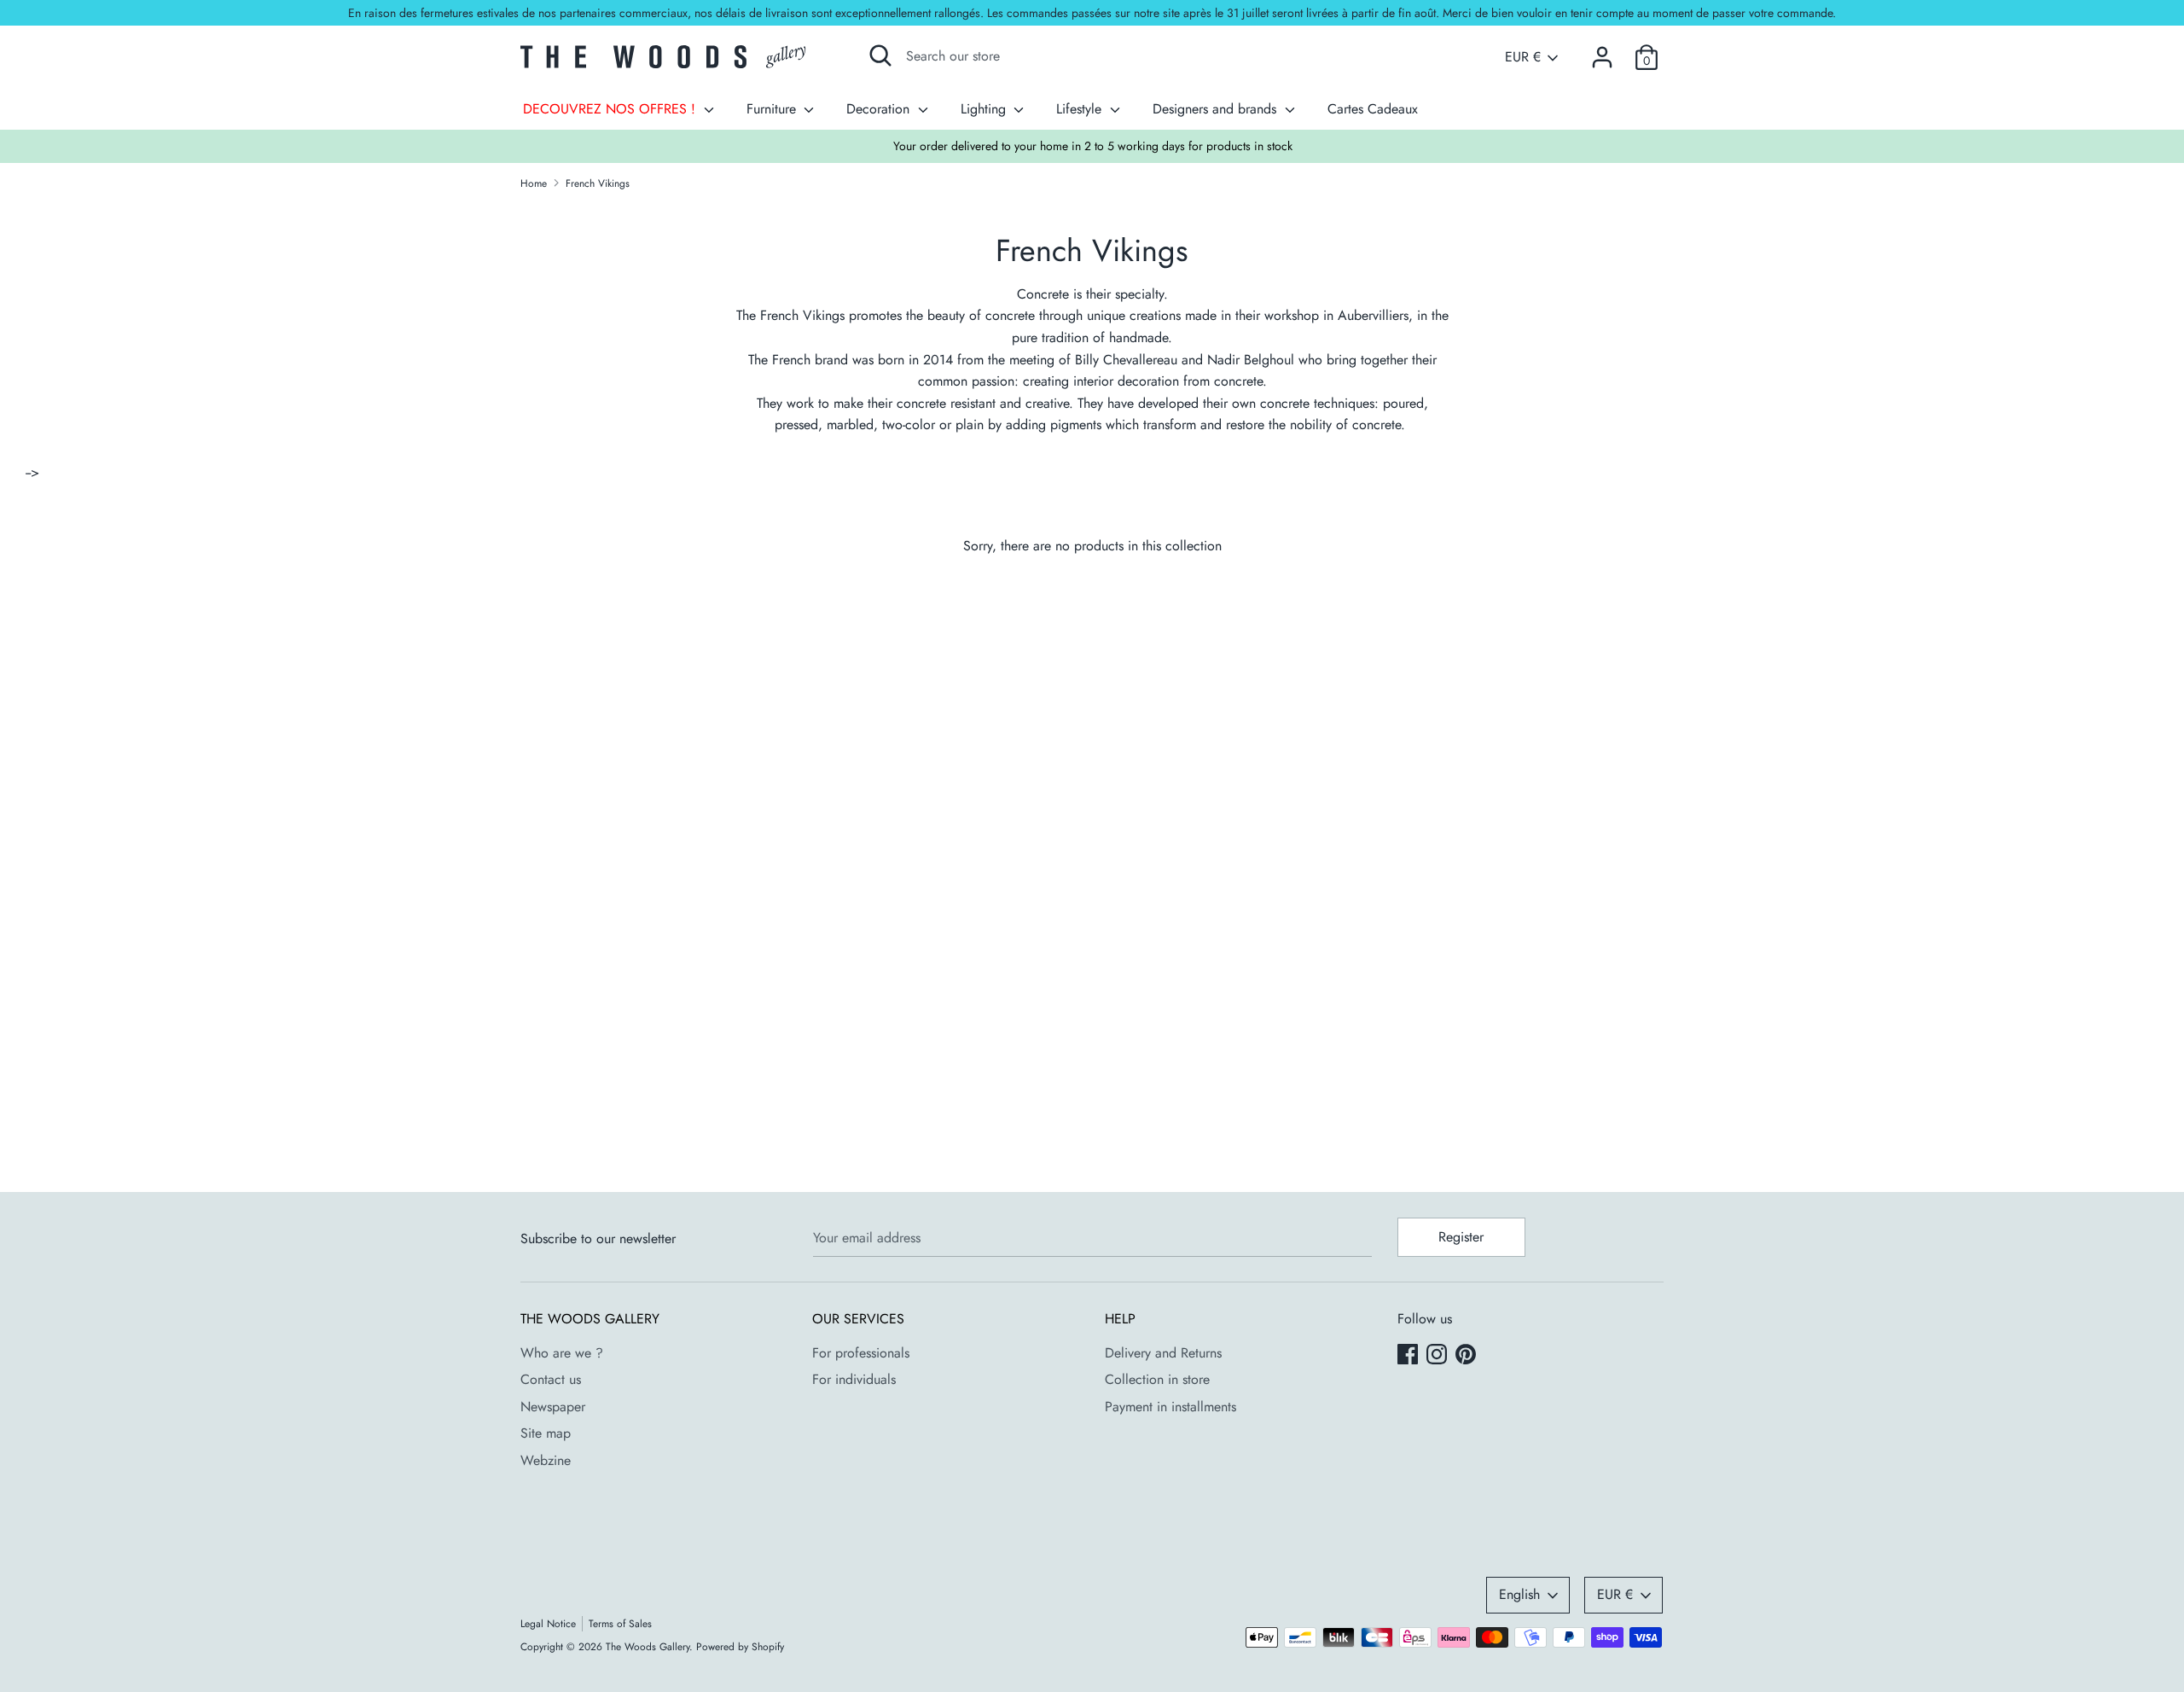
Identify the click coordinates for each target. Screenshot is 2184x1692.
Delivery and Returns (1163, 1353)
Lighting (985, 109)
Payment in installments (1170, 1407)
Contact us (551, 1379)
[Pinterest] (1467, 1356)
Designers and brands (1217, 109)
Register (1461, 1237)
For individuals (854, 1379)
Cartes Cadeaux (1373, 109)
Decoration (880, 109)
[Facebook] (1409, 1356)
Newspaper (553, 1407)
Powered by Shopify (740, 1647)
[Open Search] (880, 55)
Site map (546, 1433)
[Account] (1602, 51)
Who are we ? (562, 1353)
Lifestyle (1081, 109)
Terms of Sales (620, 1624)
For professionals (861, 1353)
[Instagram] (1438, 1356)
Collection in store (1157, 1379)
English (1519, 1594)
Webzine (546, 1460)
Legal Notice (548, 1624)
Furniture (773, 109)
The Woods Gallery (648, 1647)
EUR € (1523, 57)
